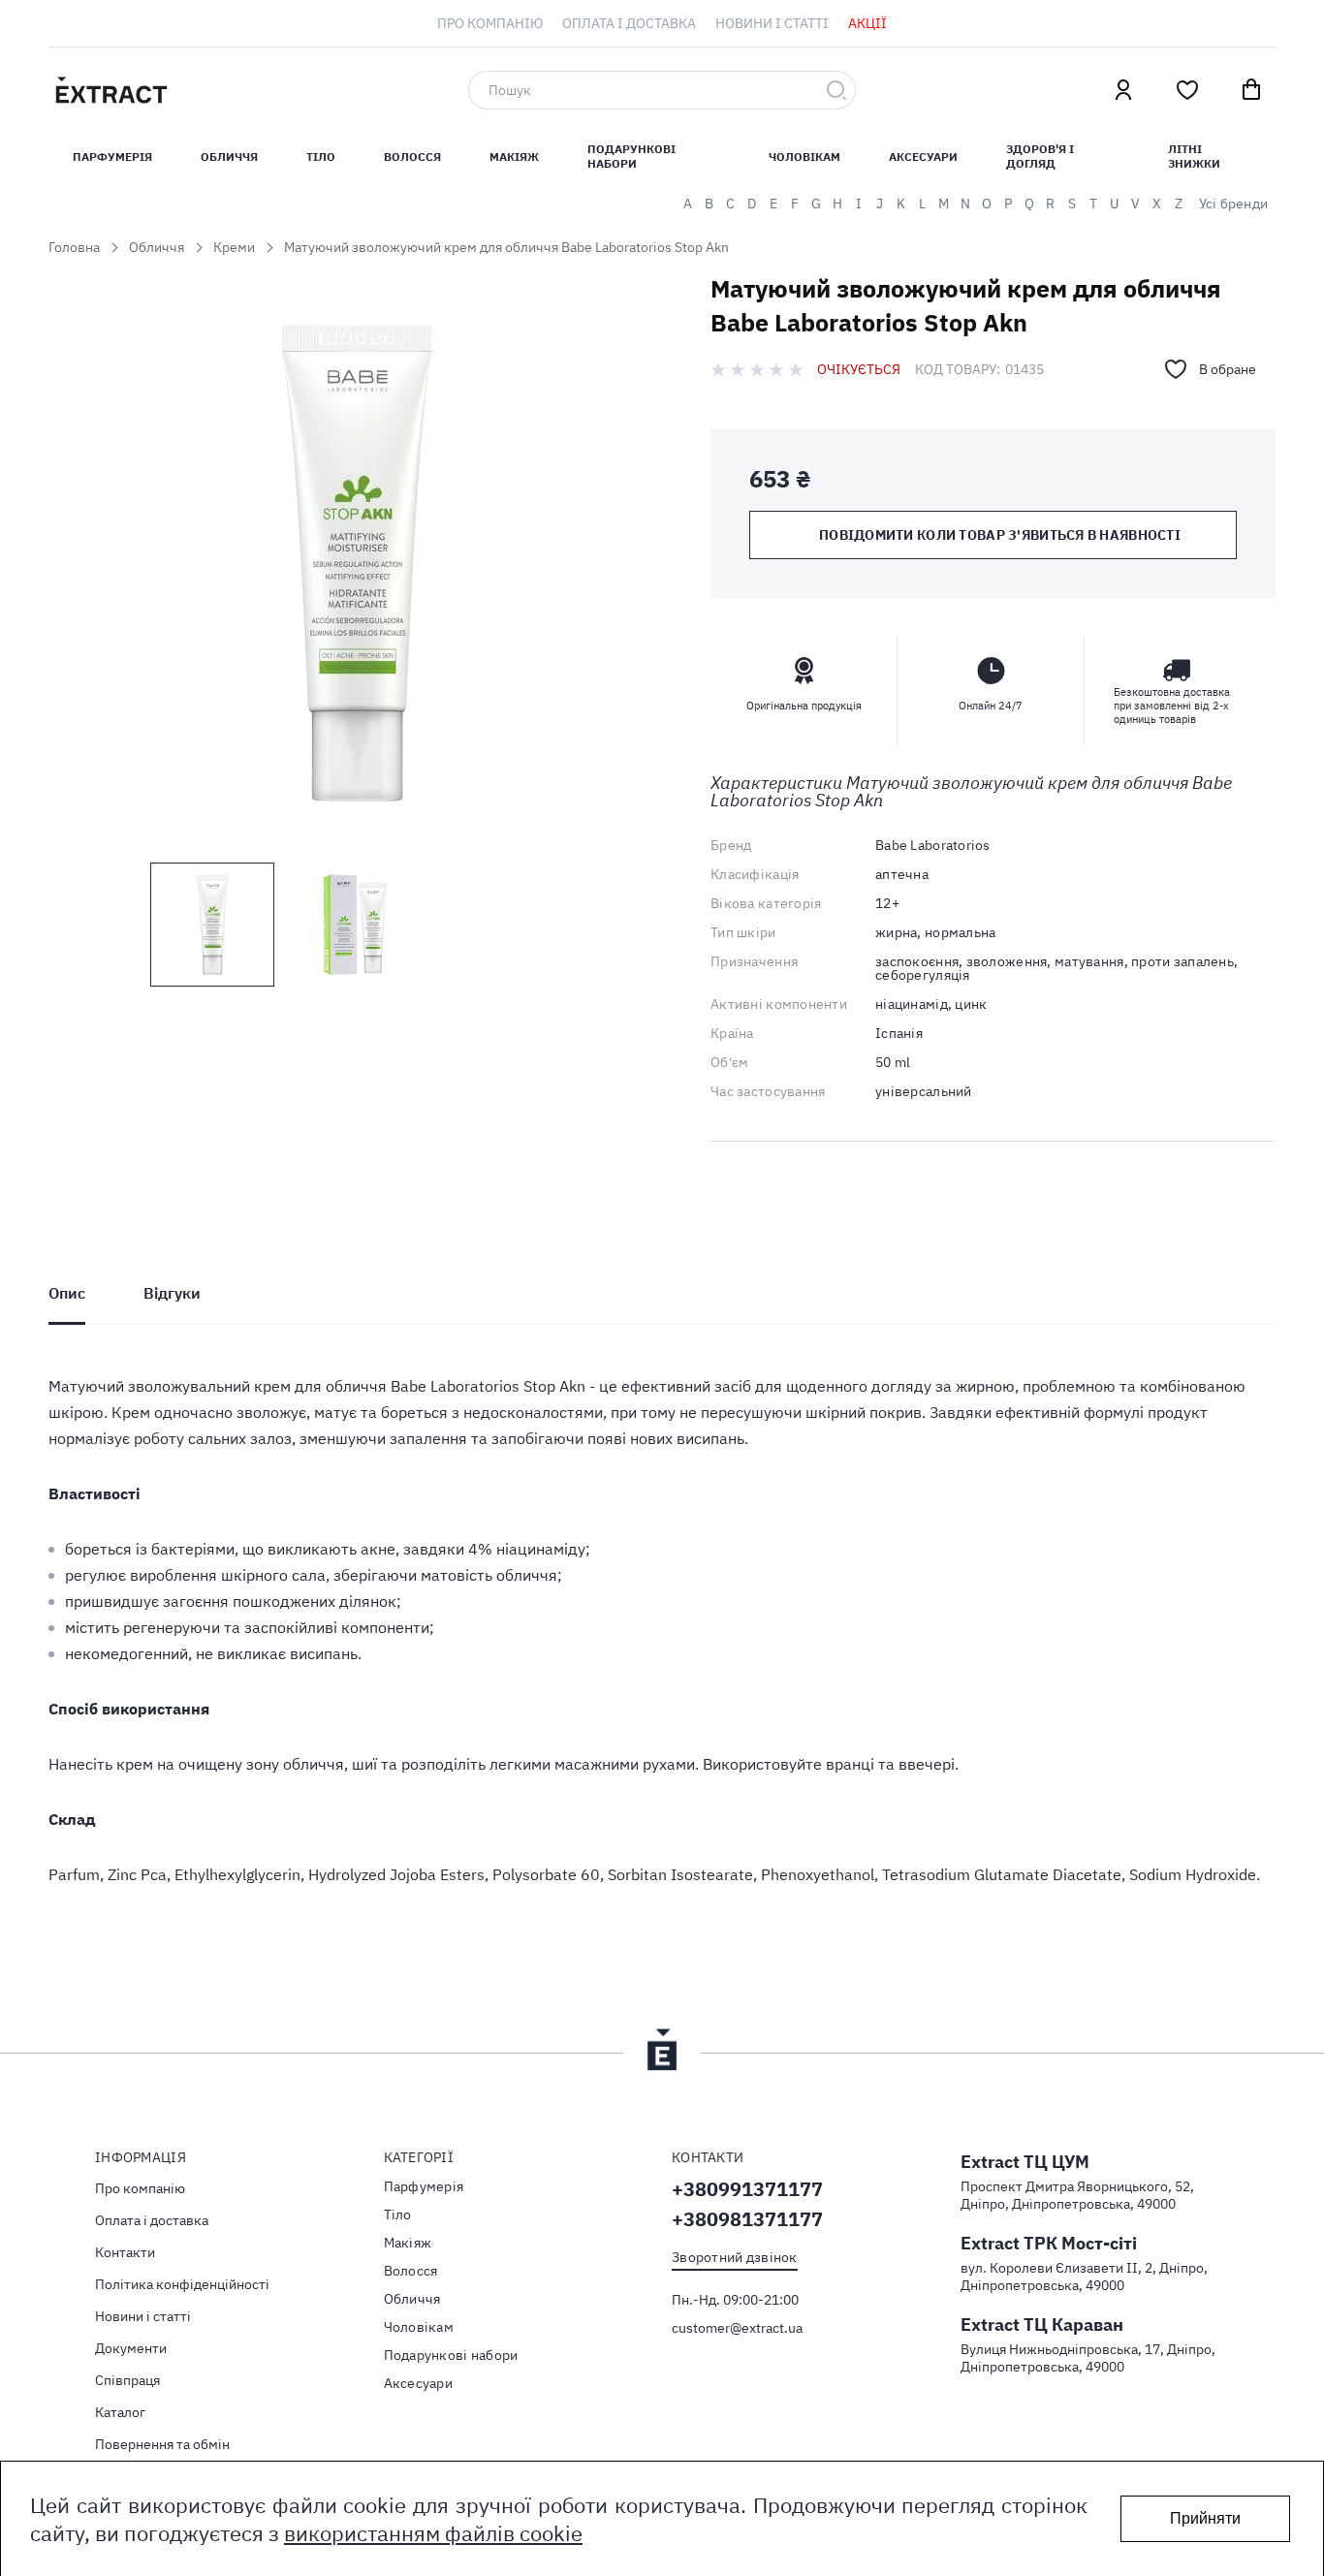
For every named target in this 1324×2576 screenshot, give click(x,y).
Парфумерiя (112, 157)
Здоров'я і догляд (1040, 156)
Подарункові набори (631, 156)
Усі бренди (1233, 204)
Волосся (412, 157)
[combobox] (662, 90)
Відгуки (172, 1293)
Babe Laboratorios (933, 845)
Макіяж (514, 157)
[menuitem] (490, 23)
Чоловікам (804, 157)
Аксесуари (923, 157)
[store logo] (204, 90)
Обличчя (229, 157)
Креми (234, 247)
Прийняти (1205, 2518)
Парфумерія (424, 2186)
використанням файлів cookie (433, 2533)
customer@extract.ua (737, 2328)
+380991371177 (747, 2189)
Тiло (321, 157)
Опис (67, 1293)
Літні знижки (1194, 156)
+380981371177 (747, 2219)
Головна (74, 247)
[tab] (67, 1293)
